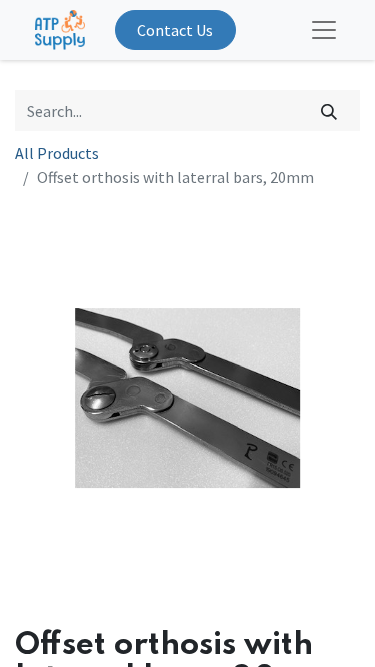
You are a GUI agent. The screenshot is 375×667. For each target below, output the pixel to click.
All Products (57, 153)
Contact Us (175, 30)
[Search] (329, 110)
